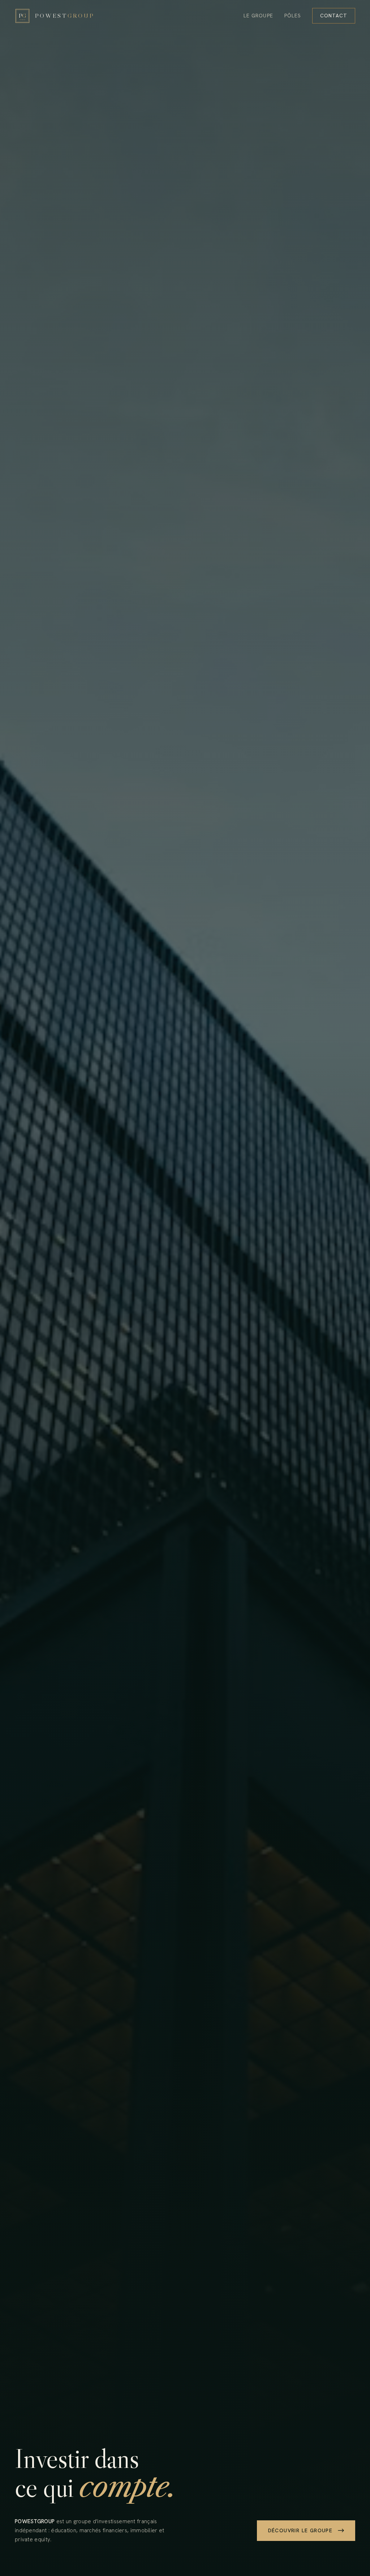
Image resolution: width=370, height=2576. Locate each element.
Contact (334, 16)
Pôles (293, 16)
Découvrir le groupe (300, 2530)
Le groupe (258, 16)
